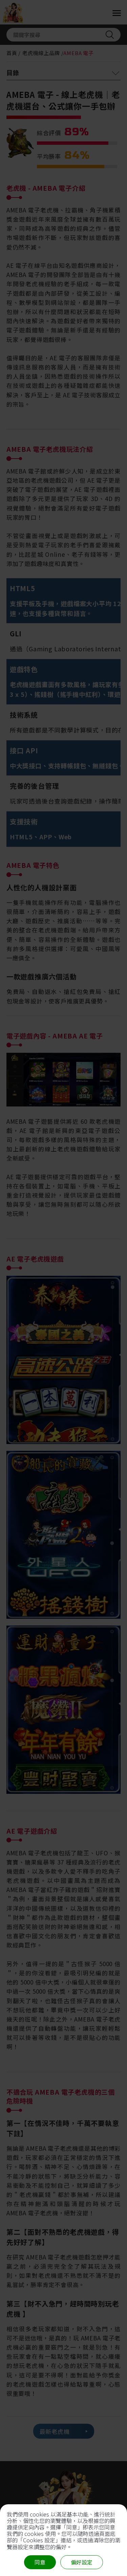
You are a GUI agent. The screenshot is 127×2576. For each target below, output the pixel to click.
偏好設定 (82, 2562)
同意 (40, 2562)
